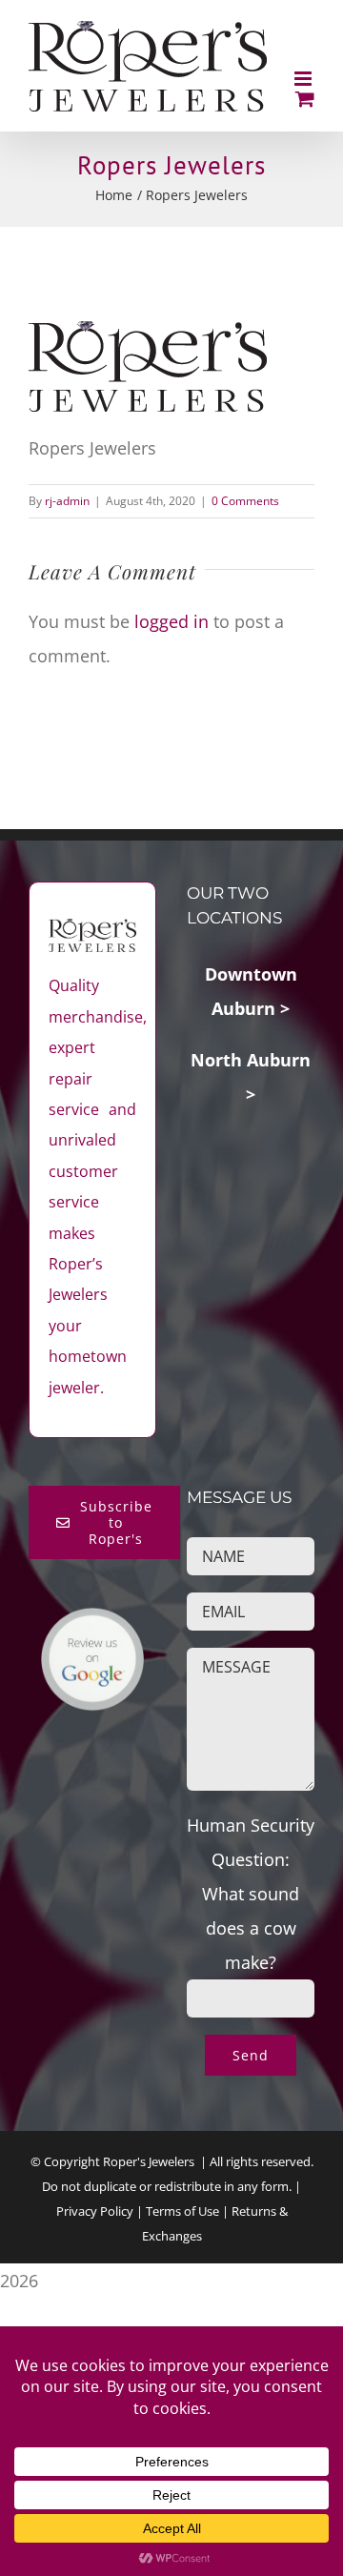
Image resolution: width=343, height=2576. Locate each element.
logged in (171, 621)
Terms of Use (182, 2211)
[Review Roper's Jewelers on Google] (92, 1624)
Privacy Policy (95, 2211)
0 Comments (245, 501)
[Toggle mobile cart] (305, 99)
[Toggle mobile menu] (304, 79)
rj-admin (67, 501)
